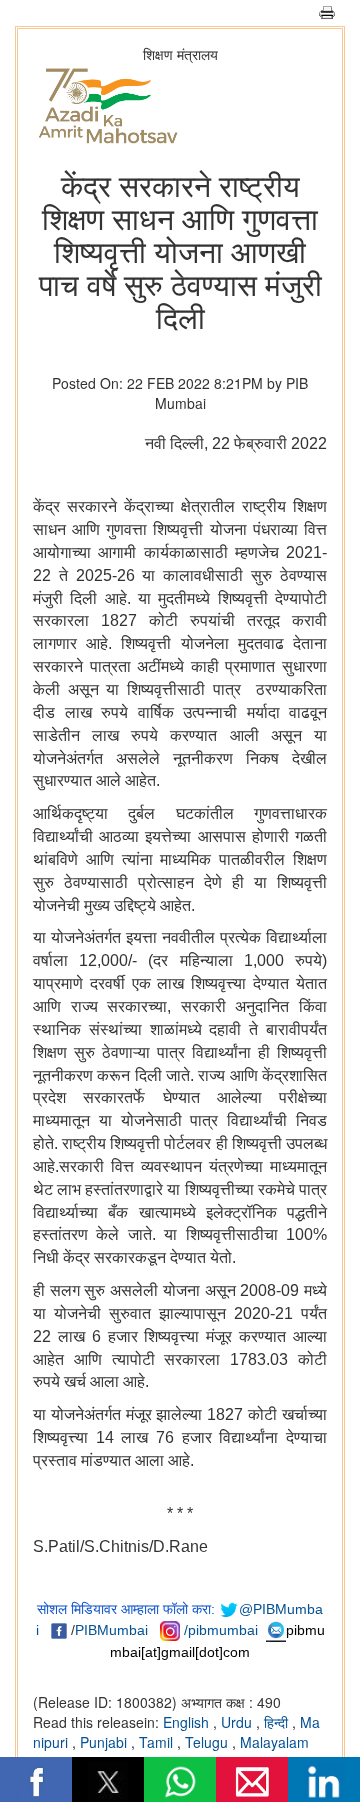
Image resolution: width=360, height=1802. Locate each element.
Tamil (158, 1742)
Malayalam (274, 1742)
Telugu (208, 1742)
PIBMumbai (111, 1630)
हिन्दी (278, 1722)
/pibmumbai (221, 1630)
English (188, 1722)
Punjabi (105, 1742)
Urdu (238, 1722)
